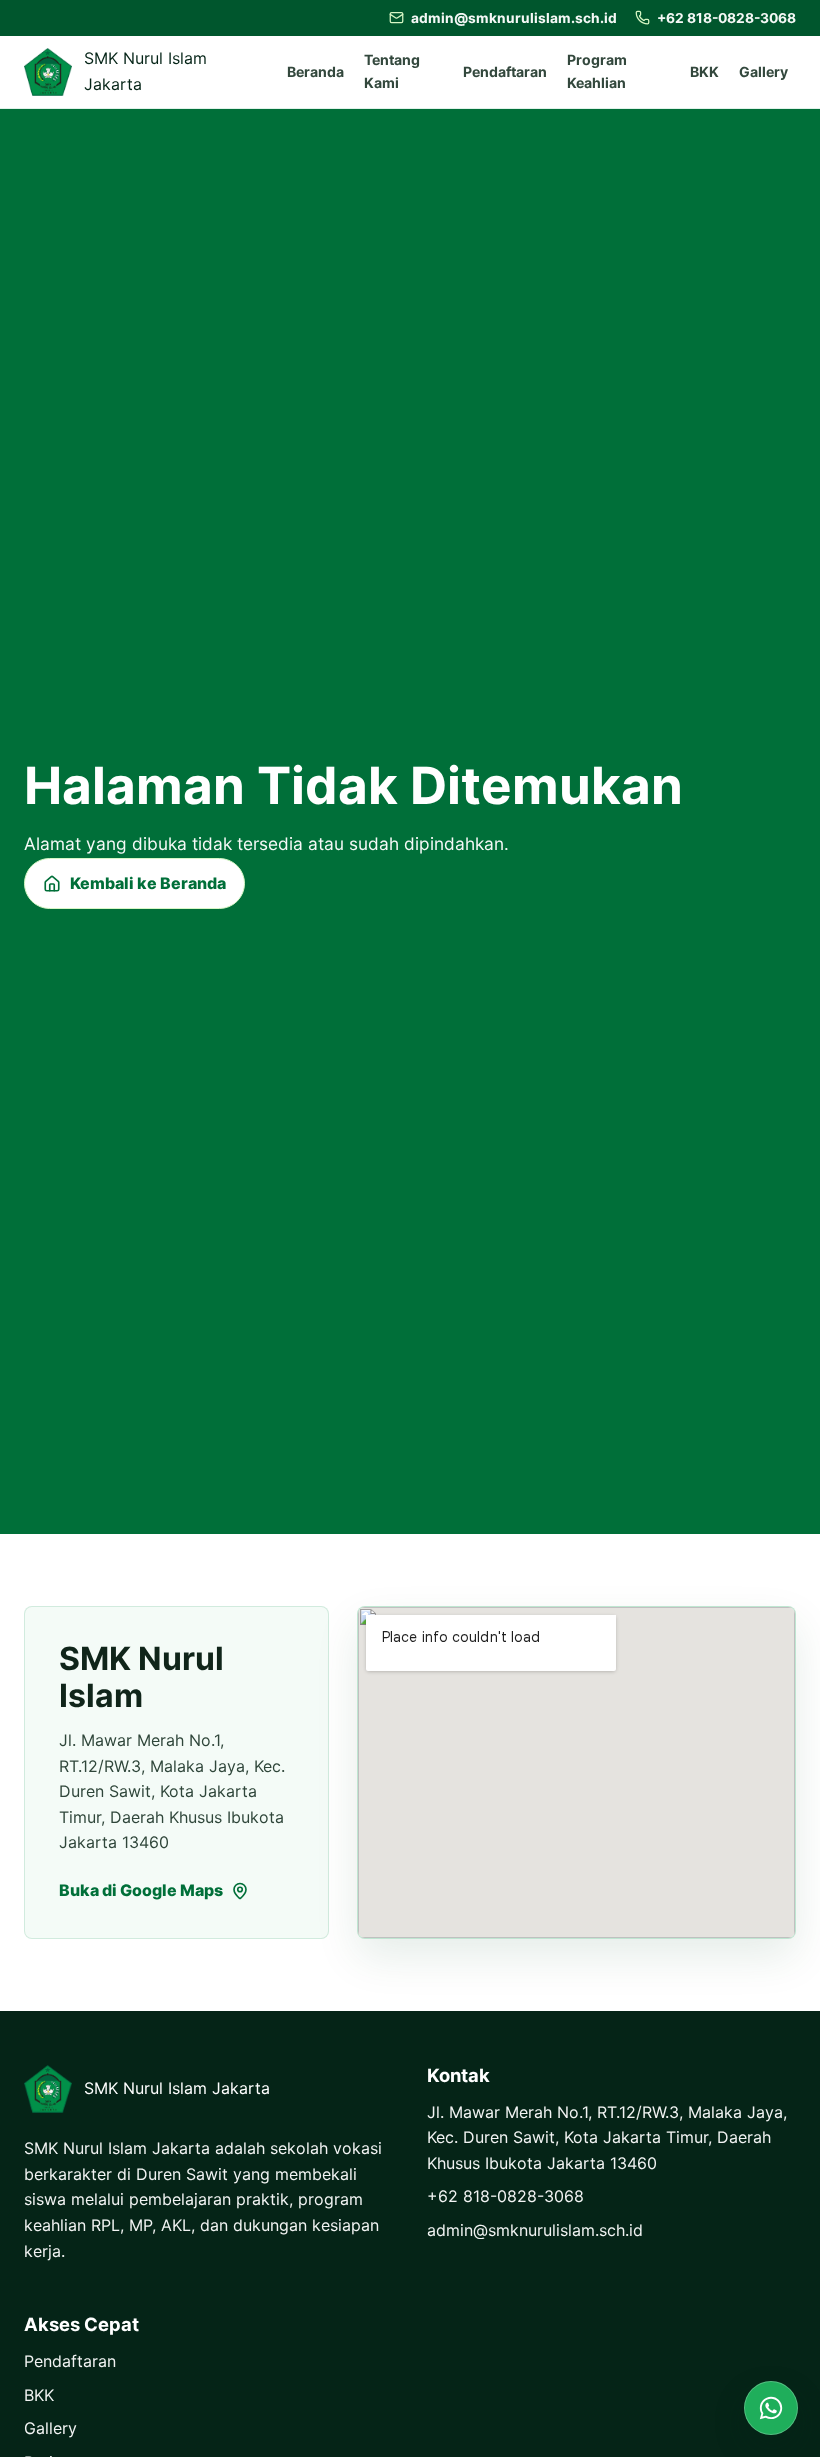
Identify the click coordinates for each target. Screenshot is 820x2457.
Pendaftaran (505, 71)
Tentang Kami (392, 71)
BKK (704, 71)
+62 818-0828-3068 (505, 2196)
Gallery (763, 71)
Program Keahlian (597, 71)
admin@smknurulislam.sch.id (535, 2230)
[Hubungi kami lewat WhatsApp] (771, 2408)
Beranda (315, 71)
